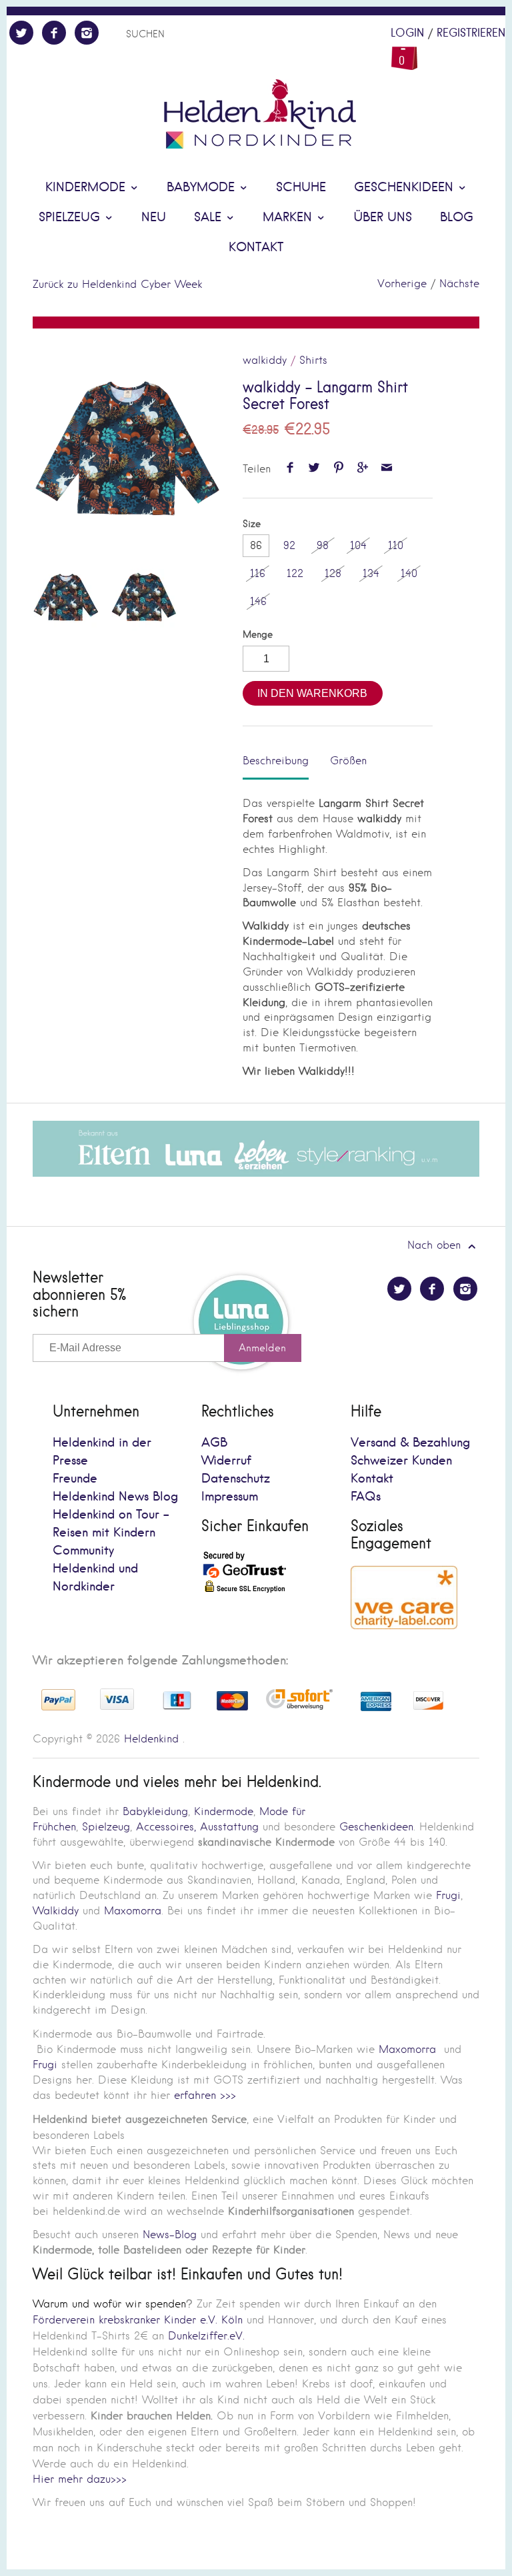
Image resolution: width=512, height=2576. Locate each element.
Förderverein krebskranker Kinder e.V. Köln (140, 2320)
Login (407, 33)
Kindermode (87, 188)
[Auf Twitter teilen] (314, 469)
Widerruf (226, 1461)
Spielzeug (71, 218)
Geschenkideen (406, 188)
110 (396, 545)
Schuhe (301, 188)
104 (358, 545)
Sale (210, 218)
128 (333, 573)
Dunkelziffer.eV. (206, 2336)
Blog (457, 218)
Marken (289, 218)
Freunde (75, 1479)
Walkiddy (56, 1911)
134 (371, 573)
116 (258, 573)
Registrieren (471, 33)
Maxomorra (133, 1911)
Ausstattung (229, 1827)
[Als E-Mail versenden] (387, 469)
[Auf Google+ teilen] (363, 469)
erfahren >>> (205, 2095)
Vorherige (402, 284)
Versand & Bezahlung (410, 1443)
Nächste (459, 284)
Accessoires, (166, 1827)
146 (258, 601)
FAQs (366, 1497)
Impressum (230, 1497)
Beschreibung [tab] (276, 761)
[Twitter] (21, 33)
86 (256, 545)
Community (83, 1551)
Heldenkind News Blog (115, 1497)
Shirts (313, 360)
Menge (258, 635)
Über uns (383, 218)
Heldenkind (151, 1739)
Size (252, 524)
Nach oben (436, 1245)
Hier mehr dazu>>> (80, 2479)
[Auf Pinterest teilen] (338, 469)
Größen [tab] (348, 761)
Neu (154, 218)
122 (295, 573)
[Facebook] (54, 33)
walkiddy (265, 360)
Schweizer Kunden (401, 1461)
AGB (214, 1443)
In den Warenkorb (312, 693)
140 (409, 573)
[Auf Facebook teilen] (290, 469)
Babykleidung (155, 1811)
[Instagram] (87, 33)
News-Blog (170, 2235)
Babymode (203, 188)
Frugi (448, 1895)
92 (289, 545)
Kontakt (256, 248)
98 (323, 545)
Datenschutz (236, 1479)
